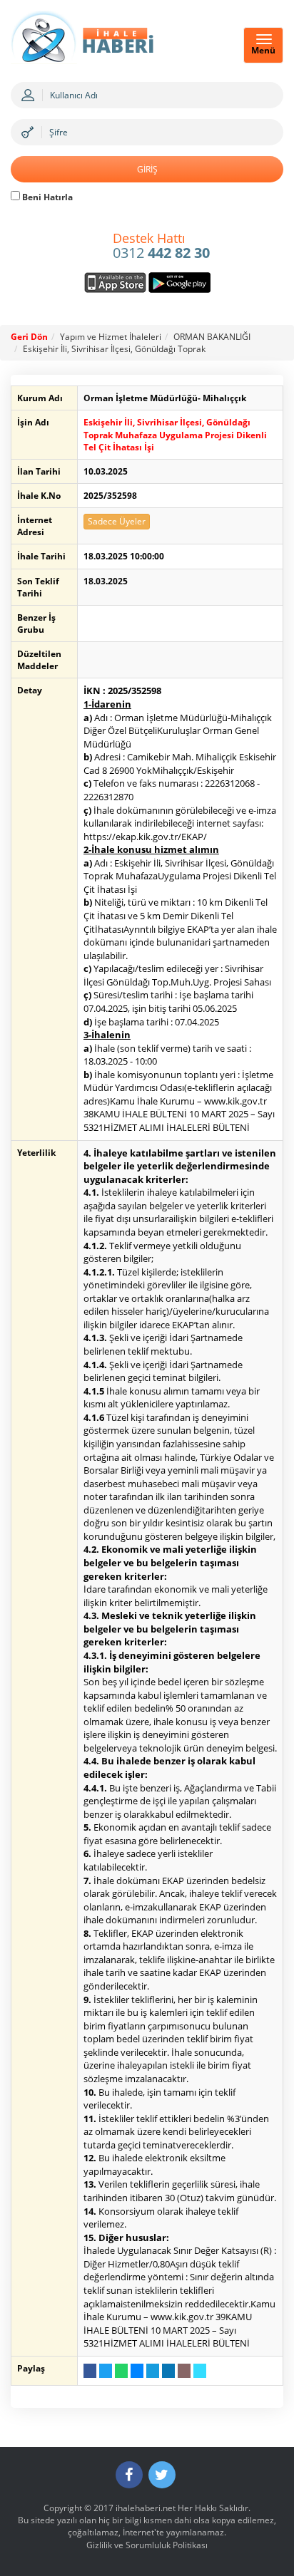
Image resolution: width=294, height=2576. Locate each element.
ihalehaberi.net (146, 2508)
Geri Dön (29, 337)
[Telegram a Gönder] (153, 2371)
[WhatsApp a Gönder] (121, 2371)
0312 (161, 247)
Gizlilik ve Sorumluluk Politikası (147, 2545)
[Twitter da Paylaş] (106, 2371)
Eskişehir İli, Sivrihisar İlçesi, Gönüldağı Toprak (114, 349)
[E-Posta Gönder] (184, 2371)
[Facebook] (129, 2475)
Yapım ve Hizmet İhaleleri (111, 337)
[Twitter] (162, 2475)
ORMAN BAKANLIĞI (212, 337)
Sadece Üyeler (117, 521)
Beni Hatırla (46, 197)
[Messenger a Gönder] (137, 2371)
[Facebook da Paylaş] (90, 2371)
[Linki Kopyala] (200, 2371)
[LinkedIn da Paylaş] (168, 2371)
